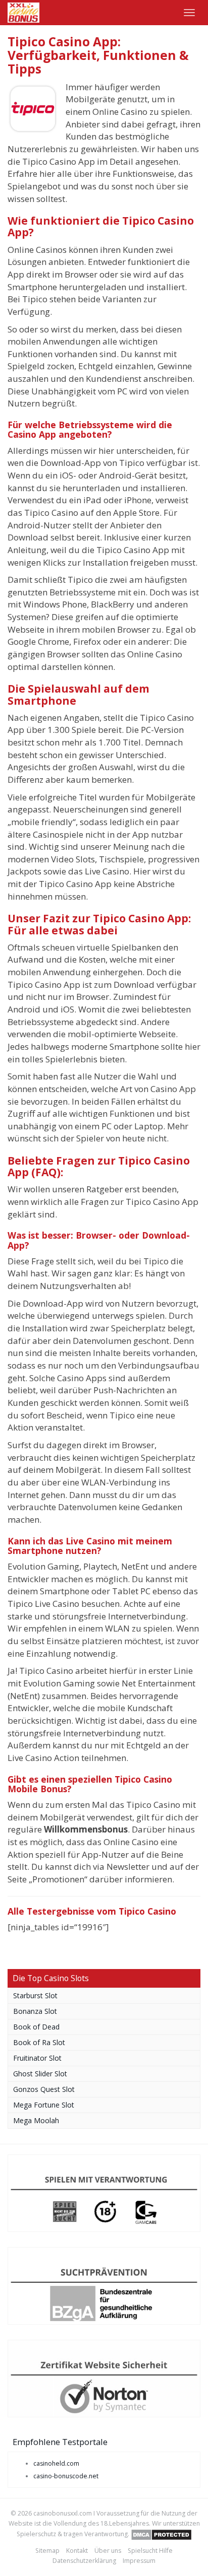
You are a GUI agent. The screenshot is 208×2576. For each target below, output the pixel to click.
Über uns (108, 2551)
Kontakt (77, 2551)
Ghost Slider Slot (40, 2074)
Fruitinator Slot (37, 2058)
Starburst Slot (35, 1995)
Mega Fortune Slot (44, 2105)
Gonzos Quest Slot (44, 2089)
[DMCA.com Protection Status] (161, 2534)
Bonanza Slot (35, 2011)
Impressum (139, 2561)
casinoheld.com (56, 2463)
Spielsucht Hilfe (150, 2551)
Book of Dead (36, 2027)
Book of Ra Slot (39, 2042)
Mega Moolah (36, 2120)
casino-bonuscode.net (66, 2476)
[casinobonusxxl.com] (23, 13)
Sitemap (47, 2551)
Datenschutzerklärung (84, 2561)
